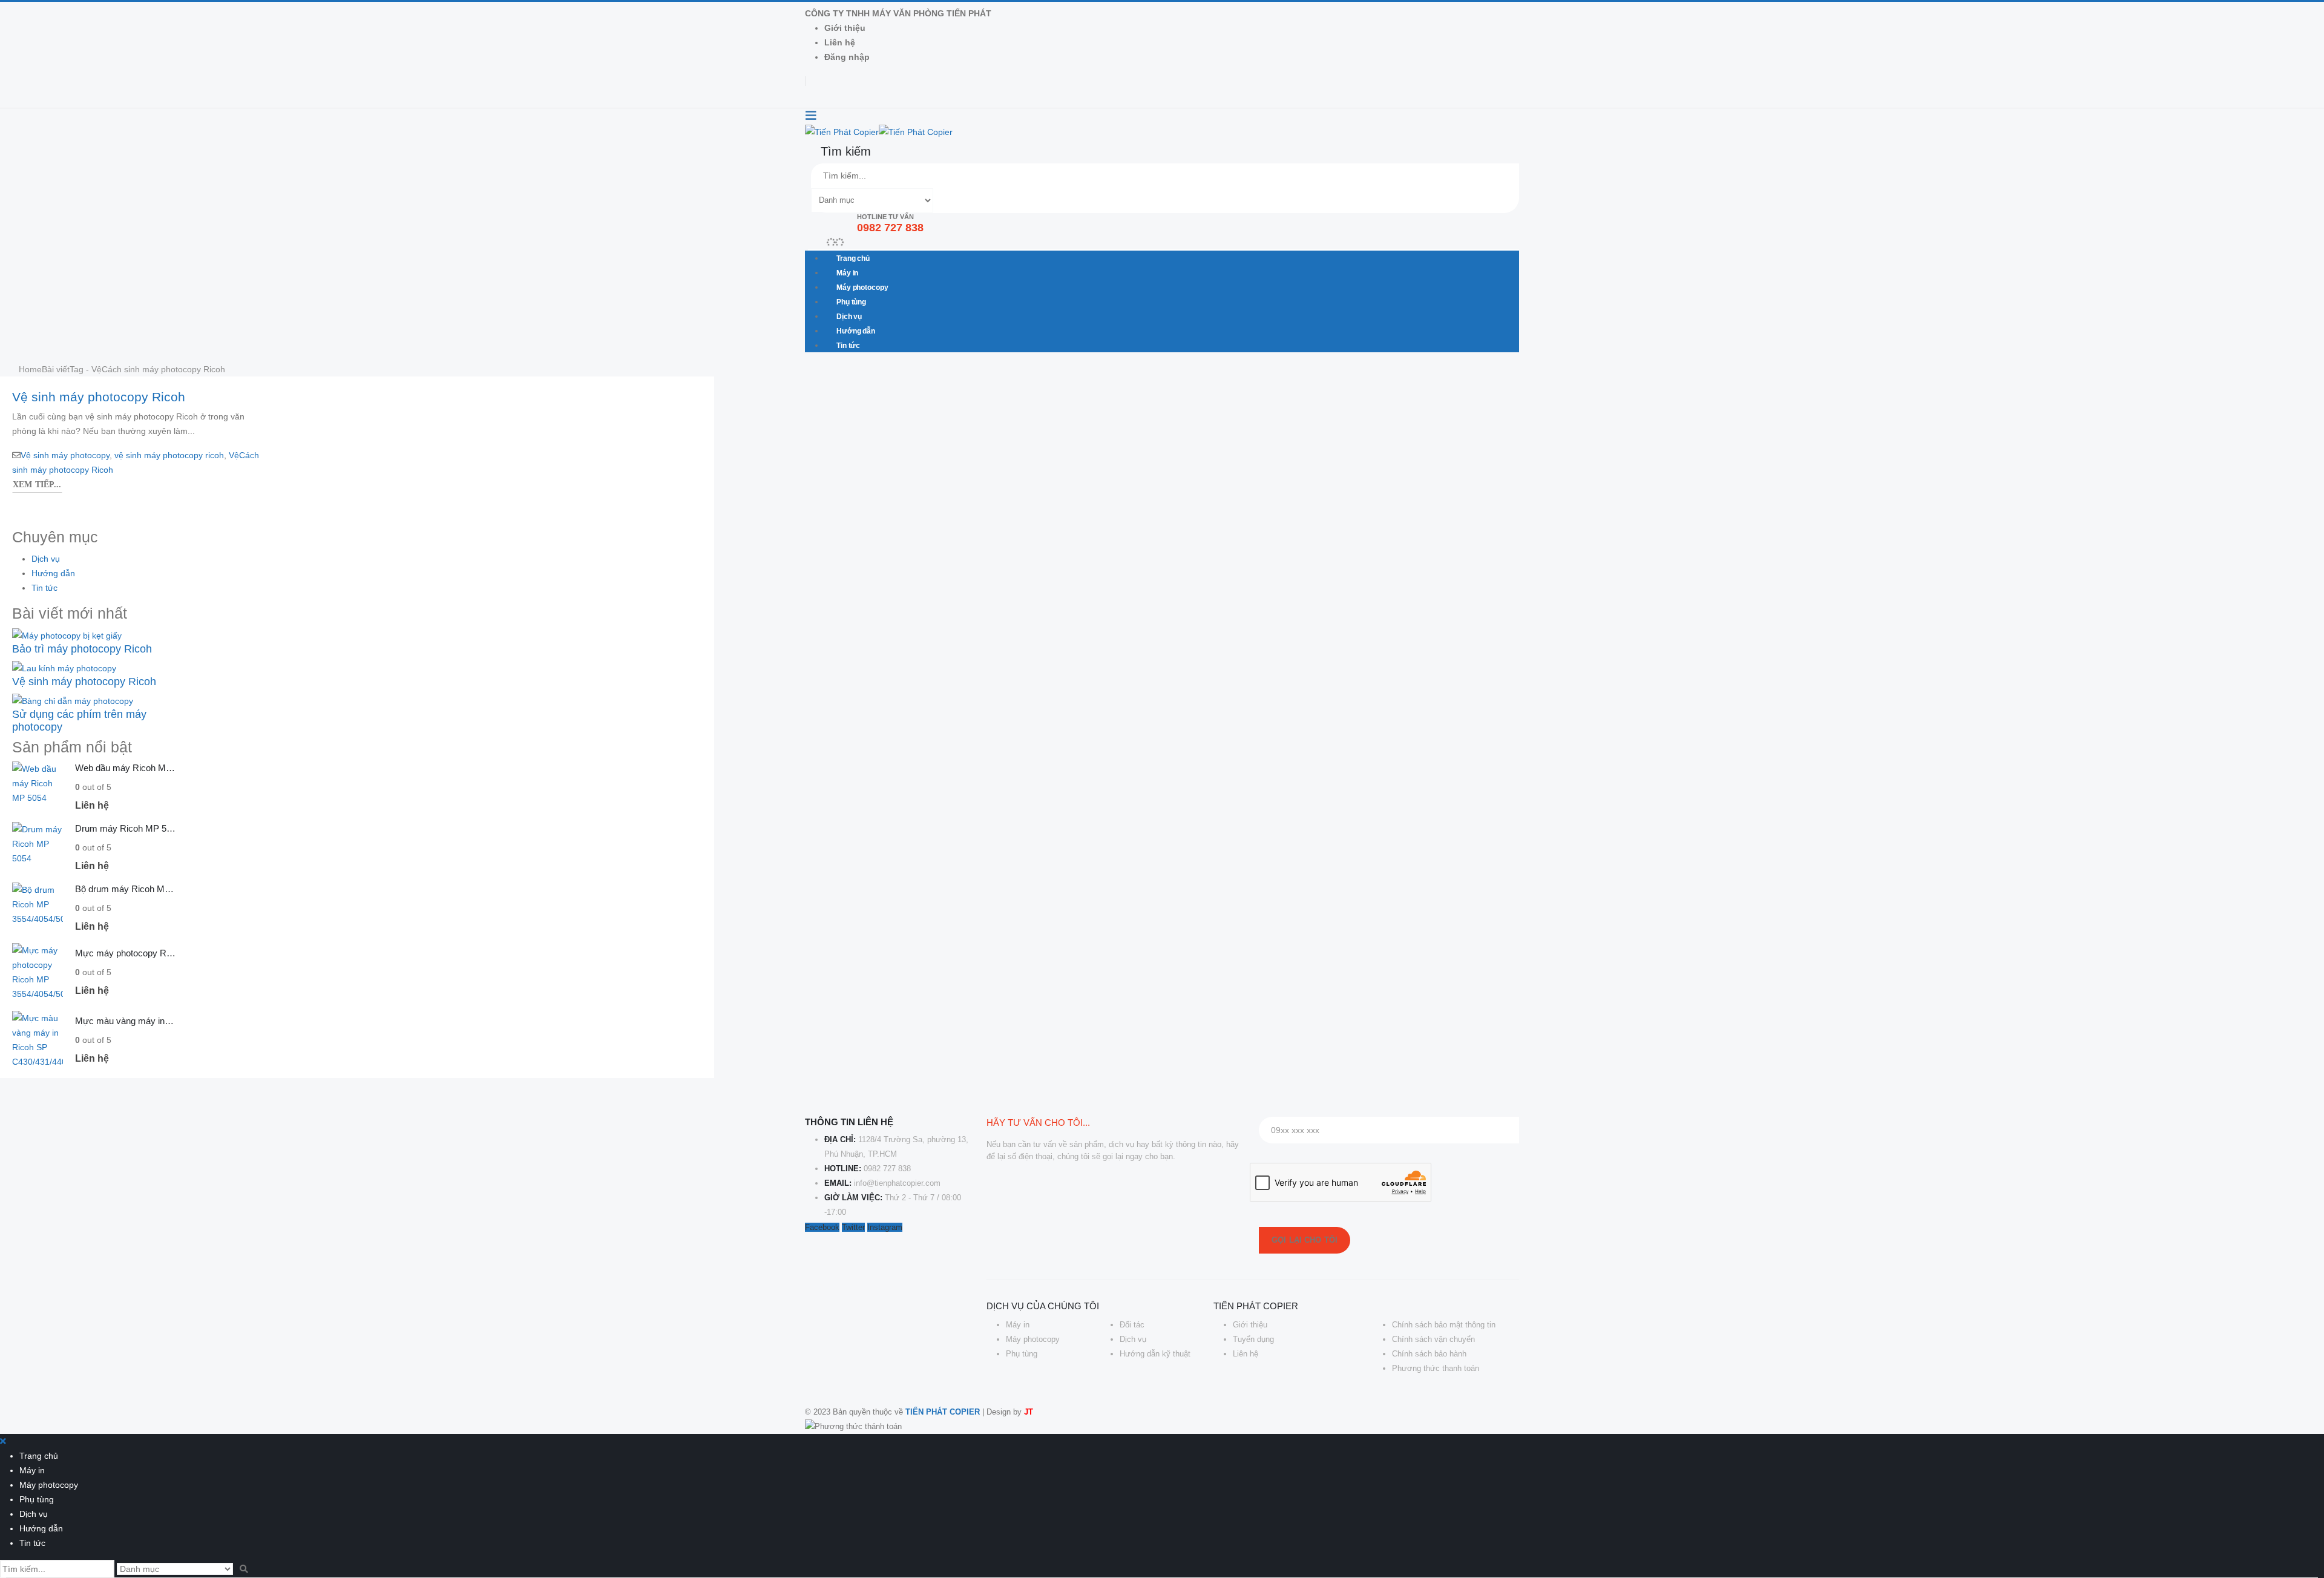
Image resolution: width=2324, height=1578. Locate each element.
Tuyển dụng (1253, 1339)
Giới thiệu (845, 28)
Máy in (847, 273)
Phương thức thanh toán (1436, 1368)
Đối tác (1132, 1325)
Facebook (822, 1227)
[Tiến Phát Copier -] (879, 131)
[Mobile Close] (3, 1441)
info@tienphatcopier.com (897, 1183)
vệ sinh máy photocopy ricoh (169, 455)
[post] (67, 634)
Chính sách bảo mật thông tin (1444, 1325)
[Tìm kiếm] (945, 201)
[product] (38, 787)
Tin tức (848, 346)
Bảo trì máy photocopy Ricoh (82, 649)
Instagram (885, 1227)
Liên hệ (840, 42)
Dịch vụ (849, 317)
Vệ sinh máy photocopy (65, 455)
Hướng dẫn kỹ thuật (1155, 1354)
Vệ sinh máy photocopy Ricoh (99, 397)
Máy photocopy (862, 288)
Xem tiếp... (37, 485)
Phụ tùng (851, 302)
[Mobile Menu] (811, 116)
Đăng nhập (847, 57)
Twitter (853, 1227)
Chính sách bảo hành (1429, 1354)
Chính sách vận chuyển (1433, 1339)
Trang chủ (853, 258)
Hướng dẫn (856, 331)
